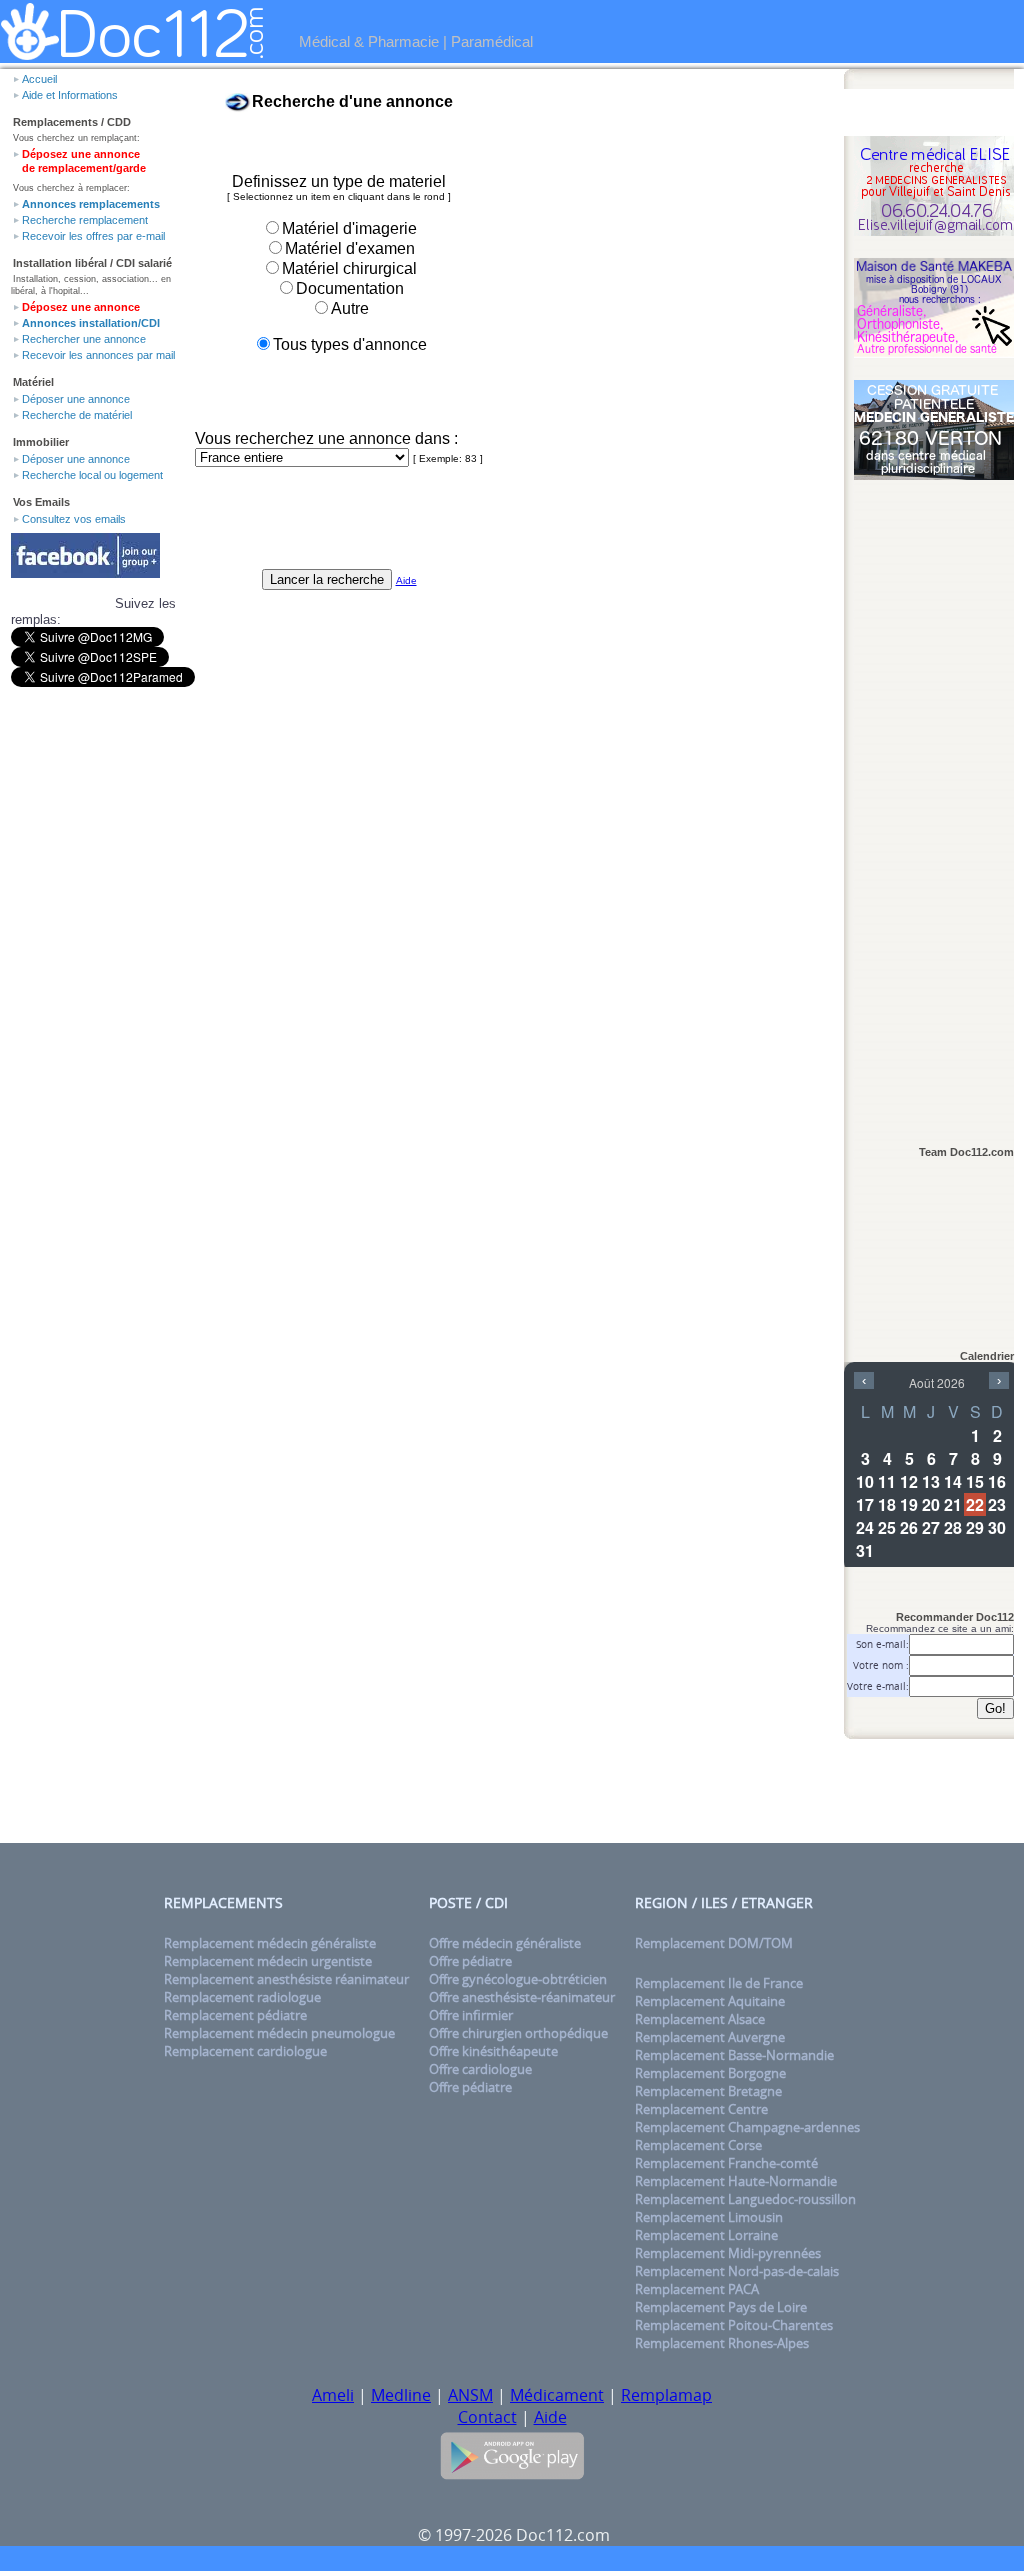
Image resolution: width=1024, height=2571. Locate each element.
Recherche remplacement (85, 220)
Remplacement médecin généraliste (270, 1943)
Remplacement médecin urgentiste (268, 1961)
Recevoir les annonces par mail (98, 355)
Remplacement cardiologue (245, 2051)
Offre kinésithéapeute (493, 2051)
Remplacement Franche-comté (726, 2163)
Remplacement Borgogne (710, 2073)
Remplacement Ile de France (719, 1983)
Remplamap (666, 2395)
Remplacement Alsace (700, 2019)
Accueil (39, 79)
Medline (401, 2395)
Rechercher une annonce (84, 339)
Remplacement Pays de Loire (721, 2307)
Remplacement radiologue (242, 1997)
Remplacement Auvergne (710, 2037)
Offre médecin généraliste (505, 1943)
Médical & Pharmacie (369, 41)
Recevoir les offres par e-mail (93, 236)
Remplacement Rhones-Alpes (722, 2343)
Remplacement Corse (698, 2145)
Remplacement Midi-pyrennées (728, 2253)
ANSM (470, 2395)
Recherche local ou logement (92, 475)
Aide (550, 2417)
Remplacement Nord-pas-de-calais (737, 2271)
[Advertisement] (934, 802)
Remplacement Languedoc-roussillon (745, 2199)
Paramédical (492, 41)
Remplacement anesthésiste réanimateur (286, 1979)
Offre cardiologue (480, 2069)
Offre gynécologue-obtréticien (518, 1979)
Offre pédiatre (470, 1961)
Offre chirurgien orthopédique (518, 2033)
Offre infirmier (471, 2015)
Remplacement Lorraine (706, 2235)
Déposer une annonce (76, 399)
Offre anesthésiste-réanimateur (522, 1997)
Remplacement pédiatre (235, 2015)
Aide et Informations (70, 95)
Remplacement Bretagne (708, 2091)
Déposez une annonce (81, 307)
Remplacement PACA (697, 2289)
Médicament (557, 2395)
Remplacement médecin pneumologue (279, 2033)
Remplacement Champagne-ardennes (747, 2127)
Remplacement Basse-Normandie (734, 2055)
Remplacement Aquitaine (710, 2001)
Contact (487, 2417)
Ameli (333, 2395)
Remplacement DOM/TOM (714, 1943)
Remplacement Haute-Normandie (736, 2181)
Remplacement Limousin (709, 2217)
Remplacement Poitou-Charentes (734, 2325)
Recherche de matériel (77, 415)
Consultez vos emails (74, 519)
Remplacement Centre (701, 2109)
